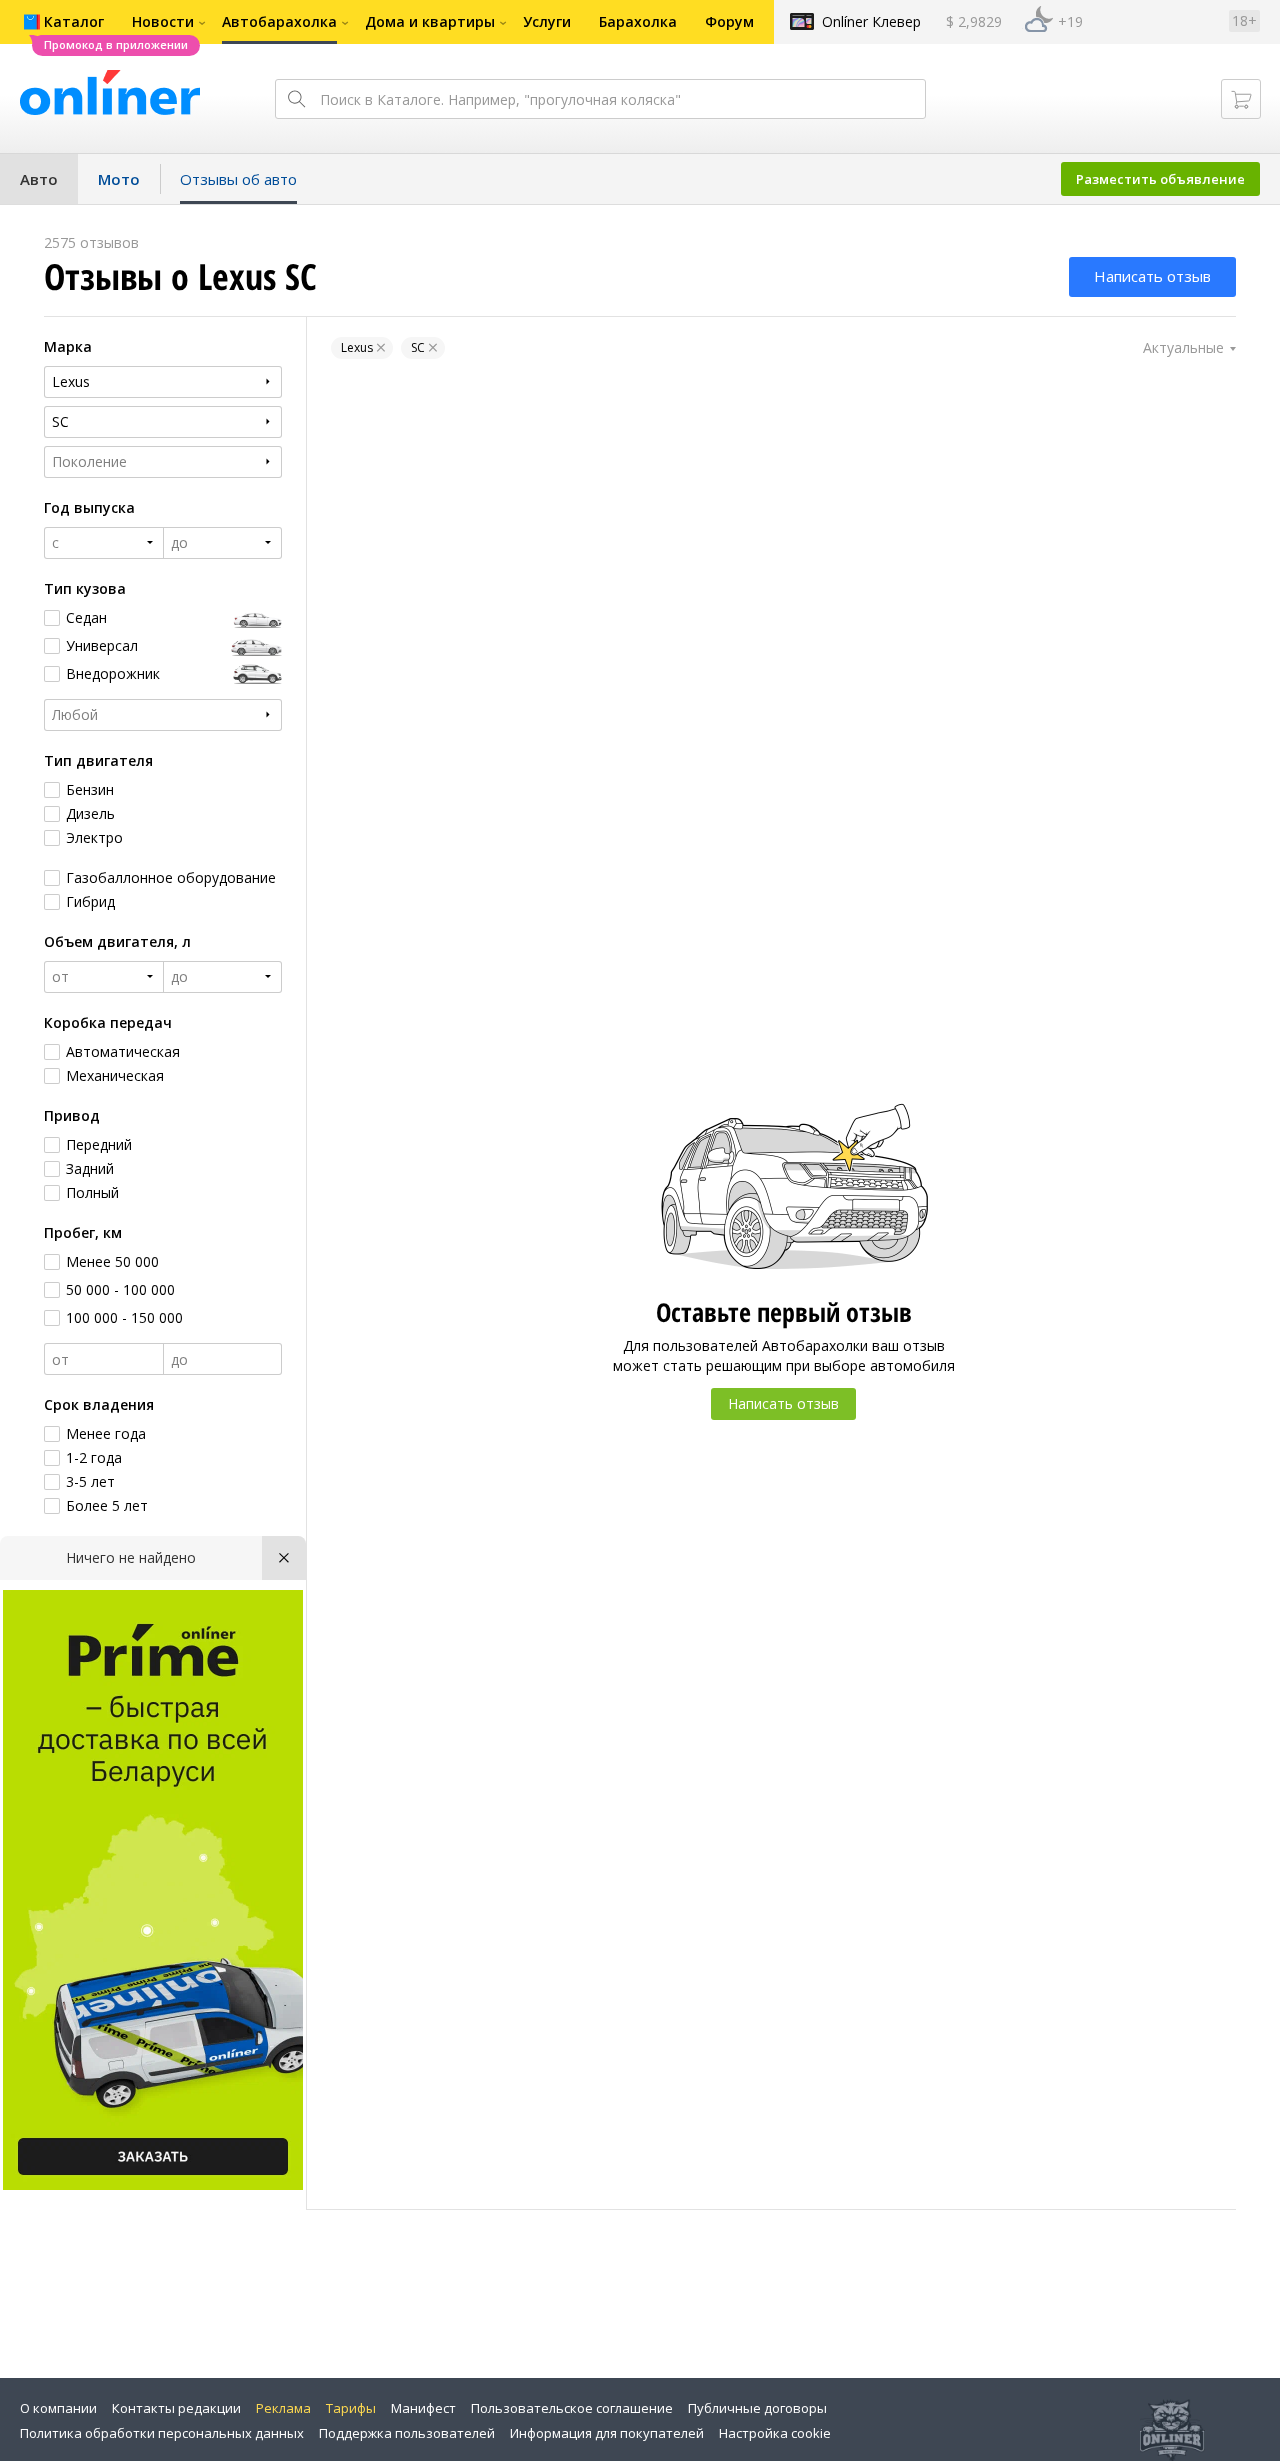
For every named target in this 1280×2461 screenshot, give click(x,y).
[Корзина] (1241, 99)
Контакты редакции (176, 2408)
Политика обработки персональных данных (162, 2433)
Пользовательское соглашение (572, 2408)
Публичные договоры (757, 2408)
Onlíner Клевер (871, 21)
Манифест (423, 2408)
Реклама (283, 2408)
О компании (58, 2408)
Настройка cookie (775, 2433)
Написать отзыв (1152, 276)
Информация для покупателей (607, 2433)
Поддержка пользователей (407, 2433)
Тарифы (351, 2408)
